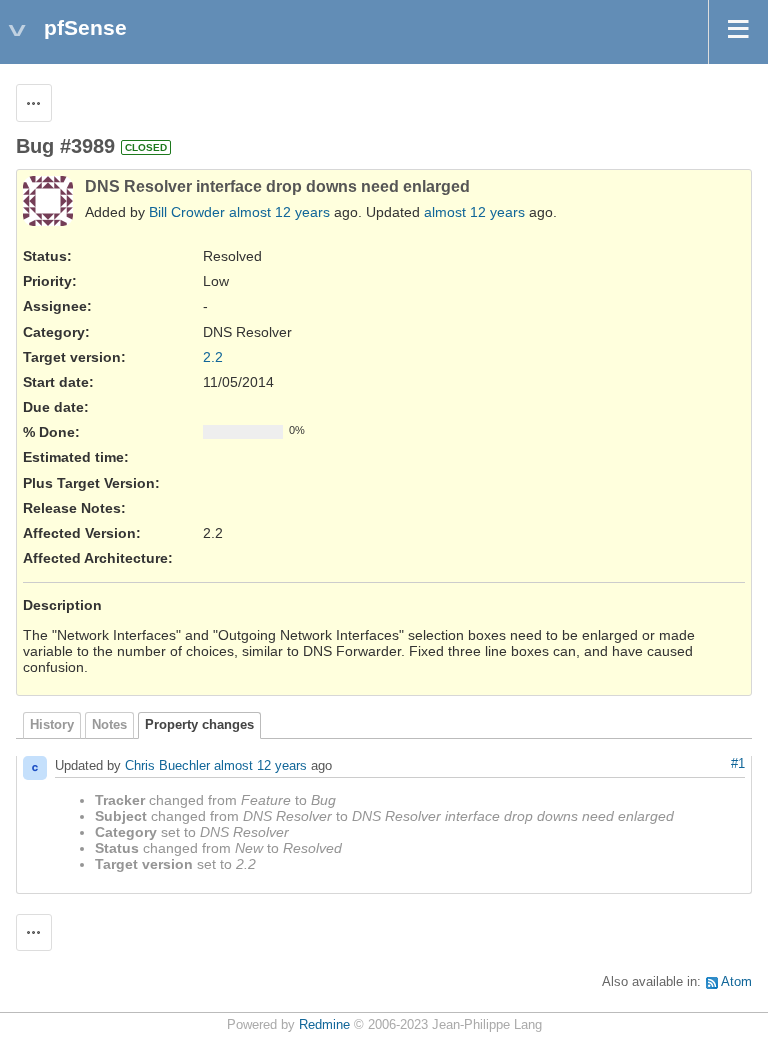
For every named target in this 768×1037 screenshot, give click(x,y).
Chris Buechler (167, 765)
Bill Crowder (187, 212)
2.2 (213, 357)
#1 (738, 764)
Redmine (324, 1025)
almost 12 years (279, 212)
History (52, 725)
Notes (109, 725)
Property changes (199, 725)
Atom (736, 982)
